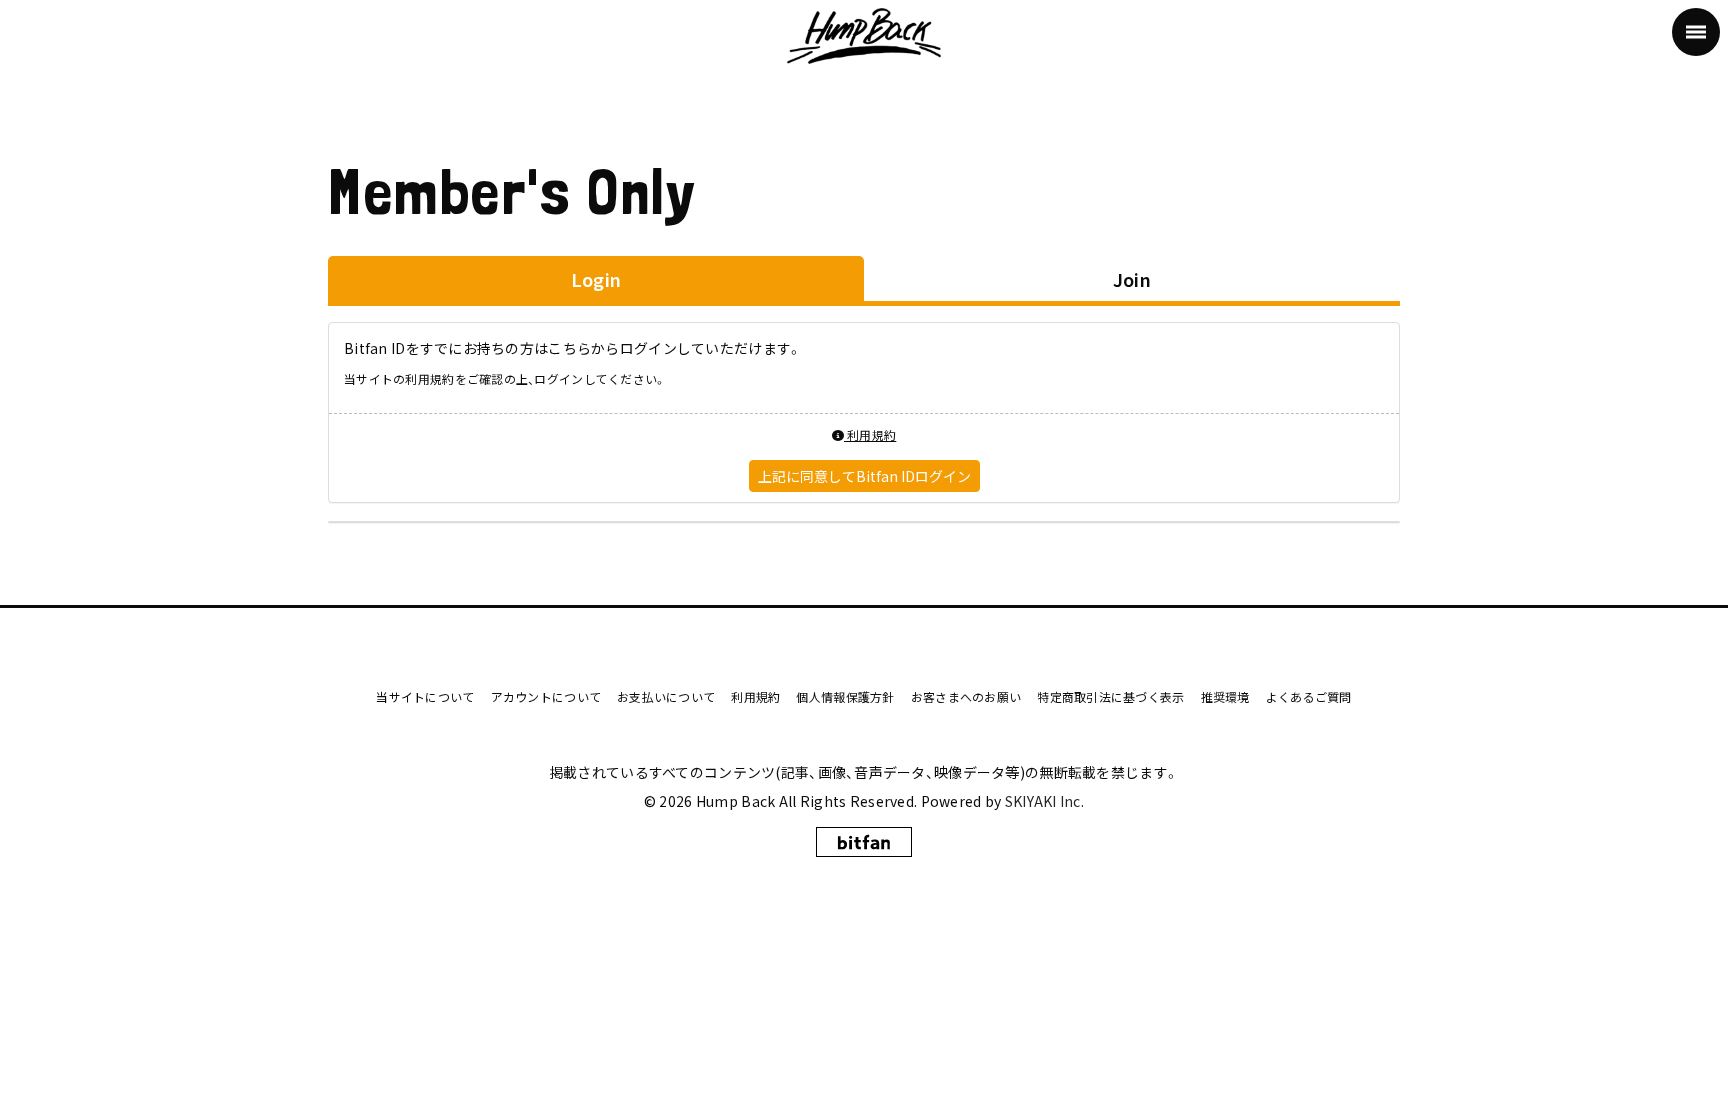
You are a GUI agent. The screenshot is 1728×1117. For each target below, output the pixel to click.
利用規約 (870, 434)
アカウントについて (546, 696)
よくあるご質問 (1309, 696)
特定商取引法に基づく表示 (1110, 696)
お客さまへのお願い (966, 696)
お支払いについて (666, 696)
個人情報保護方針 (845, 696)
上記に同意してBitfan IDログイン (864, 476)
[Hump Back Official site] (864, 32)
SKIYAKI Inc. (1044, 801)
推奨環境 (1225, 696)
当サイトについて (425, 696)
